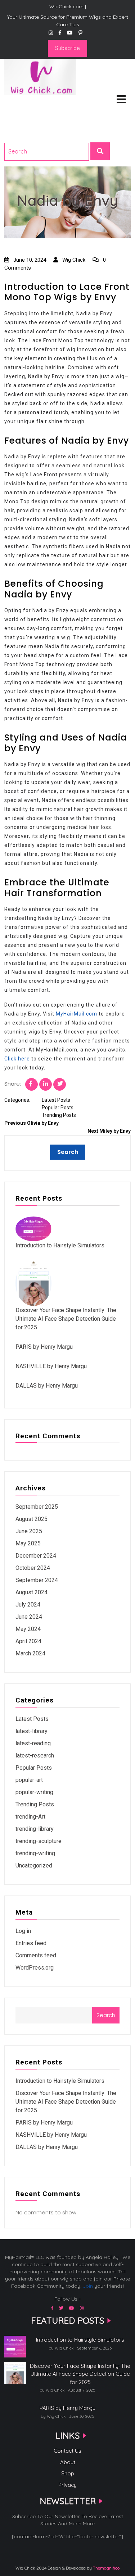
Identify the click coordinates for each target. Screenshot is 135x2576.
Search (106, 2015)
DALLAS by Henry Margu (47, 1386)
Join (88, 2286)
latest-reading (33, 1743)
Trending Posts (59, 1115)
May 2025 (28, 1543)
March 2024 (30, 1653)
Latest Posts (56, 1100)
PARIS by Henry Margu (44, 1347)
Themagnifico (106, 2568)
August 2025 (31, 1519)
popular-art (29, 1780)
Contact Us (67, 2451)
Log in (23, 1931)
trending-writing (35, 1853)
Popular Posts (58, 1108)
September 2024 (37, 1580)
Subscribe (67, 48)
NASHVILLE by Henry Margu (51, 1366)
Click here (17, 1059)
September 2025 (37, 1507)
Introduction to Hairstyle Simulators (60, 1245)
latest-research (35, 1755)
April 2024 (28, 1641)
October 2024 (33, 1568)
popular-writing (34, 1792)
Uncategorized (34, 1865)
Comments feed (36, 1955)
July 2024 (28, 1605)
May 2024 (28, 1629)
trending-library (35, 1829)
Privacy (67, 2485)
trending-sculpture (39, 1841)
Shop (68, 2473)
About (68, 2462)
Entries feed (31, 1943)
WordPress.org (35, 1968)
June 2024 (29, 1617)
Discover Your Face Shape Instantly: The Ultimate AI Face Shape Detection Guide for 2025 (66, 1319)
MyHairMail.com (76, 1014)
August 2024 (31, 1592)
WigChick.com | (30, 105)
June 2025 (29, 1531)
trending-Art (30, 1817)
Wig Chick (73, 260)
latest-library (31, 1731)
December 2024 (36, 1556)
